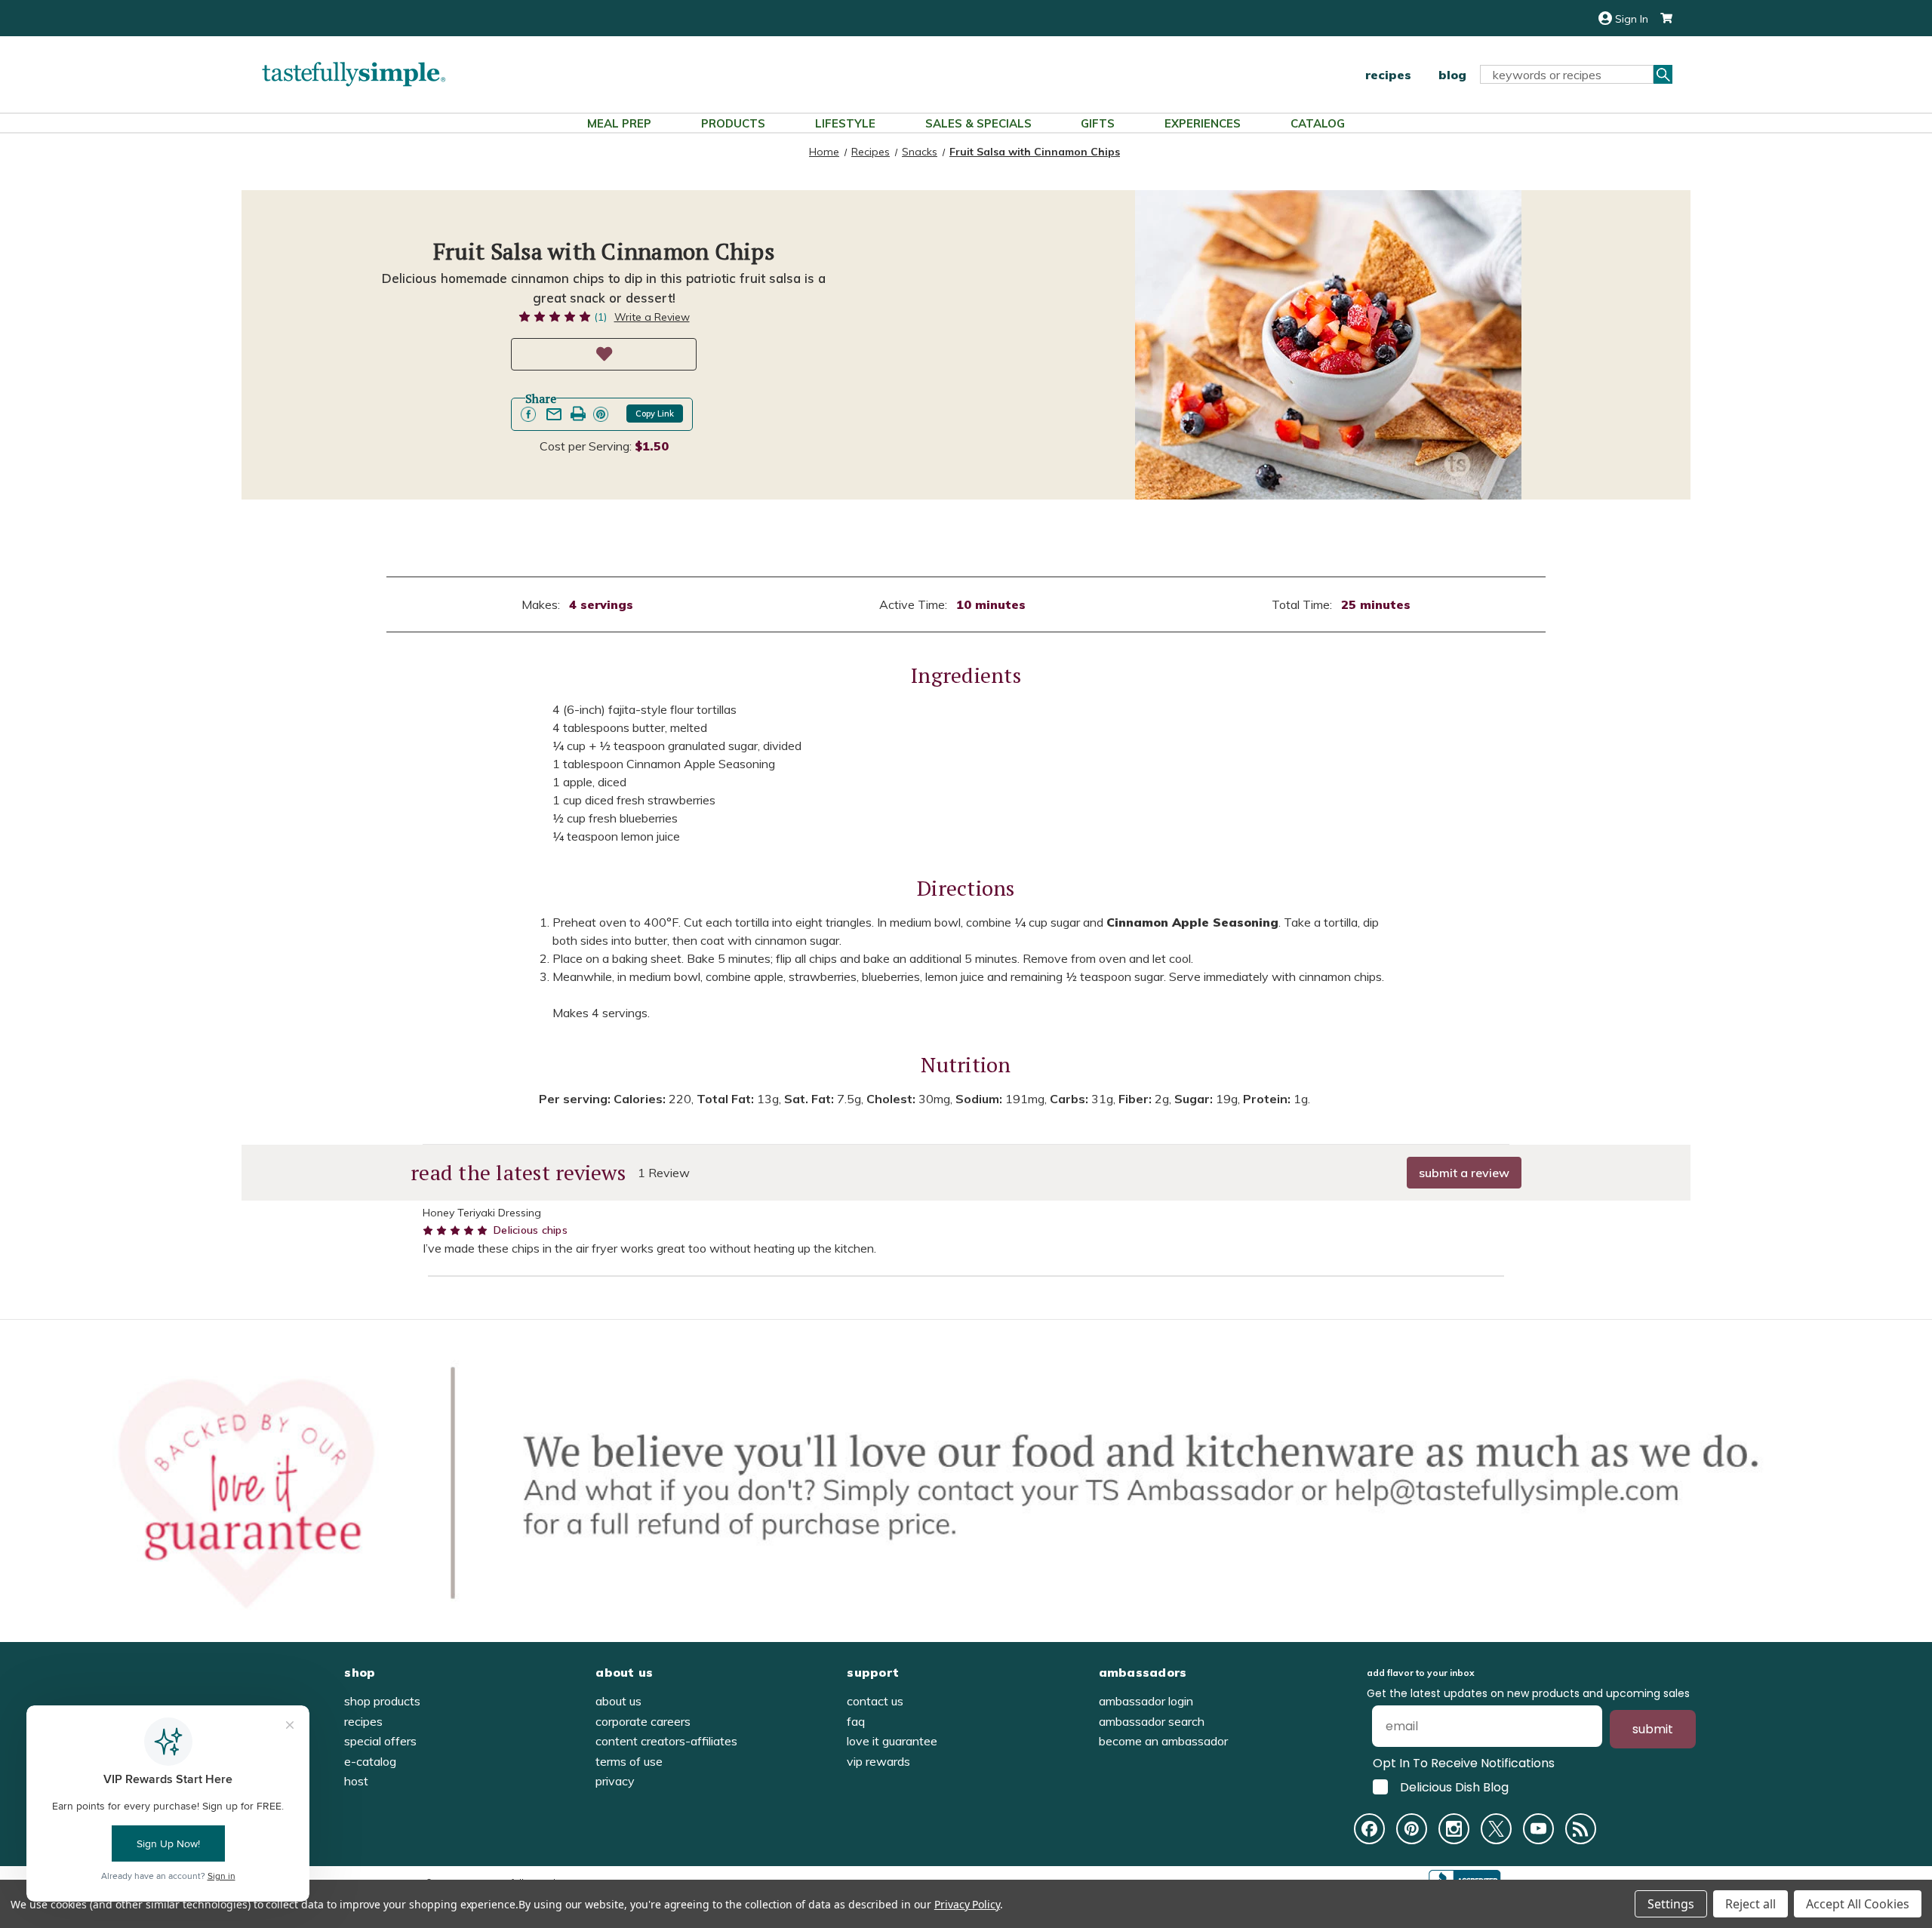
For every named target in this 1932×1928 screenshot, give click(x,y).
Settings (1671, 1904)
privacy (615, 1781)
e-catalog (370, 1761)
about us (618, 1701)
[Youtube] (1538, 1829)
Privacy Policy (967, 1904)
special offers (380, 1741)
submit (1653, 1729)
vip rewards (878, 1761)
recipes (1388, 75)
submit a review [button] (1464, 1173)
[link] (528, 414)
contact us (875, 1701)
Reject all (1750, 1904)
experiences (1203, 123)
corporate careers (643, 1721)
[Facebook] (1369, 1829)
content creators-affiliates (666, 1741)
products (733, 123)
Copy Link (655, 414)
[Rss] (1581, 1829)
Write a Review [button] (652, 317)
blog (1452, 75)
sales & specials (978, 123)
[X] (1496, 1829)
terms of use (629, 1761)
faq (856, 1721)
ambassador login (1146, 1701)
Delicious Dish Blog (1454, 1787)
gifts (1098, 123)
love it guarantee (892, 1741)
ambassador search (1152, 1721)
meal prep (619, 123)
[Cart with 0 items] (1660, 18)
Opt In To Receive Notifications (1464, 1763)
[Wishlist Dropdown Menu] (604, 354)
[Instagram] (1454, 1829)
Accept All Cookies (1858, 1904)
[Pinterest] (1412, 1829)
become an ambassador (1163, 1741)
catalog (1318, 123)
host (356, 1781)
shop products (382, 1701)
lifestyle (845, 123)
